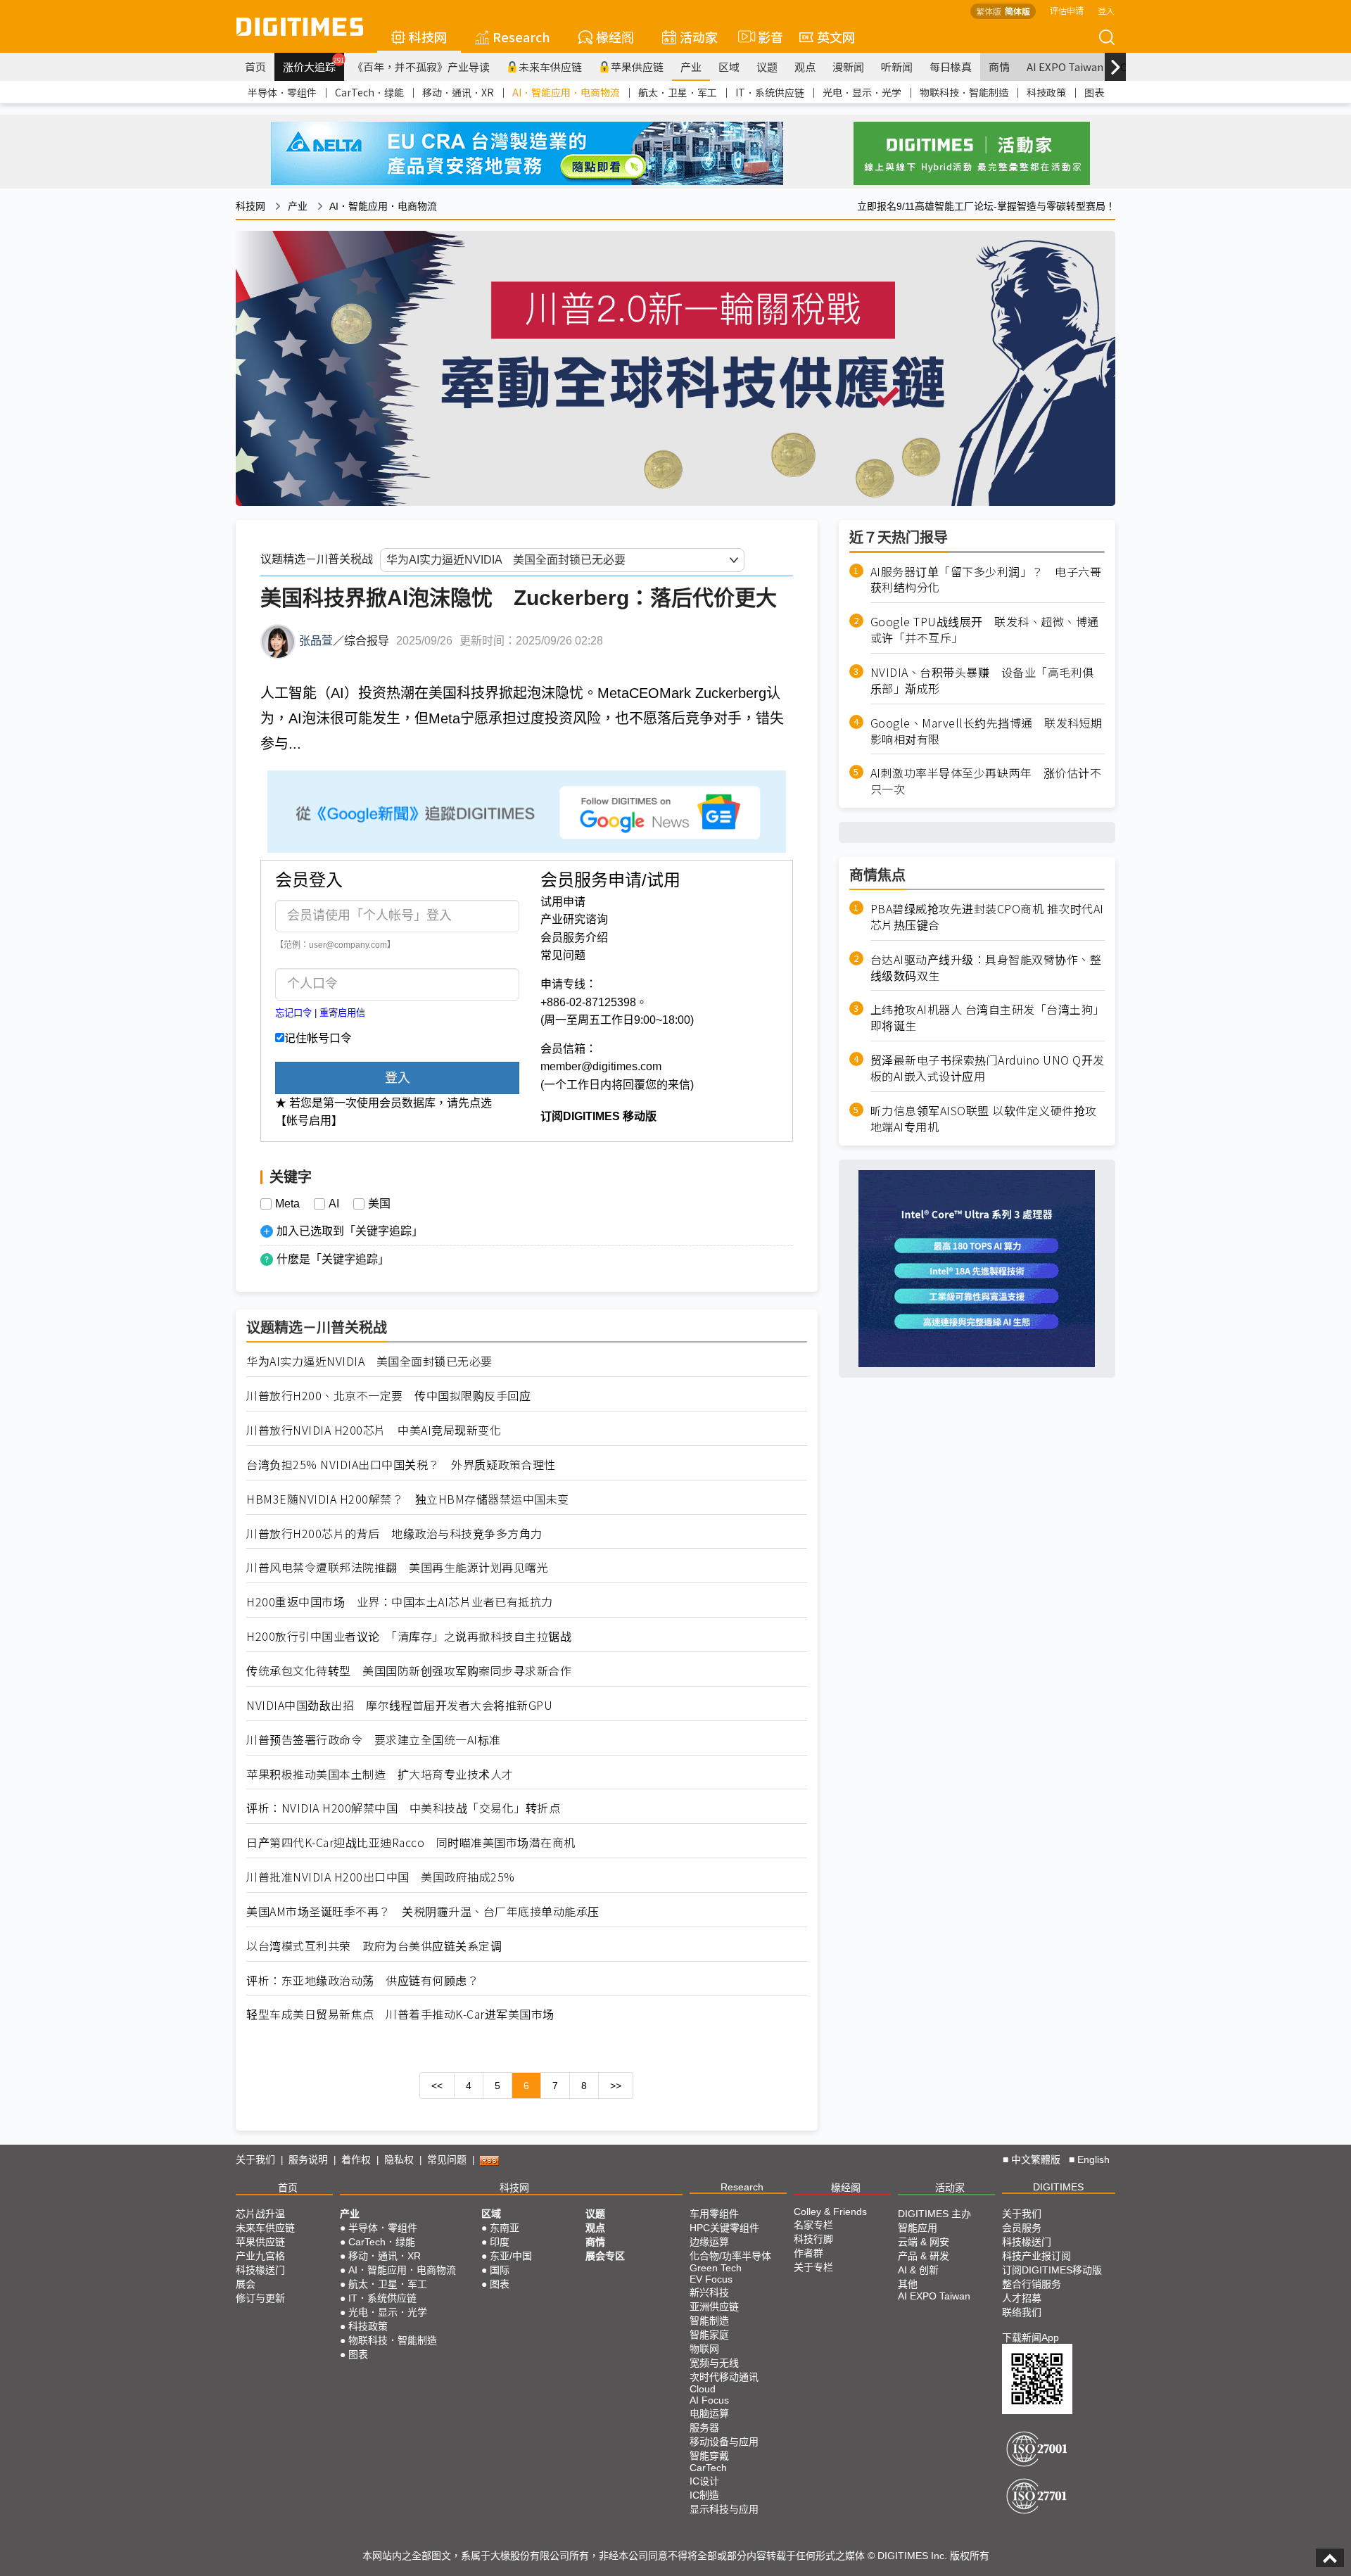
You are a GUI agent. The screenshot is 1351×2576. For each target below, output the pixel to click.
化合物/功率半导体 (730, 2256)
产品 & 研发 (924, 2256)
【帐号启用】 (309, 1121)
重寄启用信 (342, 1013)
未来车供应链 (550, 66)
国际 (500, 2270)
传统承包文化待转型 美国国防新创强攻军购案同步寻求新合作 (409, 1671)
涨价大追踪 (313, 65)
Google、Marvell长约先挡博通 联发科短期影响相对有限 (987, 731)
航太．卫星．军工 (678, 92)
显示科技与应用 (724, 2509)
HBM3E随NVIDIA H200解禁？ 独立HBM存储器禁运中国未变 (408, 1499)
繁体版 (989, 11)
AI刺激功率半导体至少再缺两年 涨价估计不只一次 (986, 781)
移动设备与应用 (724, 2442)
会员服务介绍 (574, 938)
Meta (287, 1204)
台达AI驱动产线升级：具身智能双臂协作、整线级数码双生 (986, 967)
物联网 (704, 2349)
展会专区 (605, 2256)
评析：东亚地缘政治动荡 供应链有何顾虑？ (362, 1980)
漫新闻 (848, 66)
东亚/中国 (511, 2256)
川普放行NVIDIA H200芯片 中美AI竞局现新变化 (374, 1430)
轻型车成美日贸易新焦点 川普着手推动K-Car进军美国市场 (400, 2014)
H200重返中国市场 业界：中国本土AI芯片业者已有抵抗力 (400, 1602)
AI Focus (709, 2400)
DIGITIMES (1058, 2187)
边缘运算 (709, 2242)
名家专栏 (813, 2225)
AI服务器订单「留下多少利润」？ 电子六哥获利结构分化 (986, 580)
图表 (1094, 92)
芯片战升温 (260, 2214)
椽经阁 (615, 37)
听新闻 (897, 66)
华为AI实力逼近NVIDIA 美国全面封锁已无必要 (369, 1361)
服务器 (704, 2428)
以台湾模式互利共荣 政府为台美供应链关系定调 (374, 1946)
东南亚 (505, 2228)
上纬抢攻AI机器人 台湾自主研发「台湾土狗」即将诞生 (988, 1017)
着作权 (356, 2159)
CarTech (708, 2468)
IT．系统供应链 (770, 92)
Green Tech (716, 2268)
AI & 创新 (918, 2270)
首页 (255, 66)
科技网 (428, 37)
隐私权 (399, 2159)
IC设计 (704, 2481)
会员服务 (1022, 2228)
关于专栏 (813, 2267)
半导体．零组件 (282, 92)
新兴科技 (709, 2292)
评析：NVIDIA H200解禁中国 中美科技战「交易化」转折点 (403, 1808)
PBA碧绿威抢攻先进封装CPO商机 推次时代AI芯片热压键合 (987, 917)
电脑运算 (709, 2413)
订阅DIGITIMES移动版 (1052, 2270)
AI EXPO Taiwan (1065, 66)
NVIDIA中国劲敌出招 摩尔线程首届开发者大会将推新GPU (399, 1705)
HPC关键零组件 (724, 2228)
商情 (999, 66)
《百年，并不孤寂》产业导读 (421, 66)
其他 (908, 2284)
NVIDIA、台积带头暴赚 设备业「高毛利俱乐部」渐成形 (982, 680)
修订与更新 (260, 2298)
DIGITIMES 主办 (934, 2214)
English (1093, 2159)
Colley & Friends (830, 2212)
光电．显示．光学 (862, 92)
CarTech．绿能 (369, 92)
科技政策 (1046, 92)
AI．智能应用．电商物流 (566, 92)
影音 (765, 37)
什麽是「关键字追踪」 (333, 1259)
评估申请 (1067, 10)
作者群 (808, 2253)
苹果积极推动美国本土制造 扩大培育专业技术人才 (380, 1774)
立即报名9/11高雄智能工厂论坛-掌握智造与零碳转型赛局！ (986, 206)
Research (521, 37)
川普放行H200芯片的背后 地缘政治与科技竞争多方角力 (394, 1534)
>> (616, 2086)
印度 (500, 2242)
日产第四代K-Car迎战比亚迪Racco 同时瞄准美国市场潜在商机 (411, 1842)
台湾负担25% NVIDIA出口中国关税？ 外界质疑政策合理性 (401, 1465)
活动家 (699, 37)
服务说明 (308, 2159)
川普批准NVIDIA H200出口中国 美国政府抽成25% (381, 1877)
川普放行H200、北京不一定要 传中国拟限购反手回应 (388, 1396)
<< (437, 2086)
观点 (805, 66)
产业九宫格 (260, 2256)
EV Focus (711, 2279)
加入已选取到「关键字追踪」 (350, 1231)
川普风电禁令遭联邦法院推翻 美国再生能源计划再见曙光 (397, 1567)
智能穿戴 (709, 2456)
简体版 (1017, 11)
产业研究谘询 (574, 919)
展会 (246, 2284)
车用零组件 (714, 2214)
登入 (1106, 10)
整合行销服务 (1032, 2284)
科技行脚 (813, 2239)
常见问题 (563, 955)
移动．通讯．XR (458, 92)
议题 (767, 66)
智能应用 (918, 2228)
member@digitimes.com (601, 1066)
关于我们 (255, 2159)
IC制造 (704, 2495)
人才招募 (1022, 2298)
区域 (729, 66)
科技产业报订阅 (1036, 2256)
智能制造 (709, 2321)
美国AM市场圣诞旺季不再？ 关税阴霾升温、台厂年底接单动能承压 (423, 1911)
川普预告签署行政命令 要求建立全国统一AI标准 (374, 1740)
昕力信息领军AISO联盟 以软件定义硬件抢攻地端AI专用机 (984, 1119)
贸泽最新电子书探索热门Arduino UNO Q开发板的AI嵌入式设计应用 (988, 1068)
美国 (379, 1204)
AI (334, 1204)
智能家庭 (709, 2335)
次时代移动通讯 (724, 2377)
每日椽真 (951, 66)
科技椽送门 (260, 2270)
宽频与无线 (714, 2363)
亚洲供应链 (714, 2307)
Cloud (703, 2389)
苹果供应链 (637, 66)
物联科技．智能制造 (964, 92)
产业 (691, 66)
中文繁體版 (1036, 2159)
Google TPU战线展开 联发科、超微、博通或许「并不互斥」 (985, 630)
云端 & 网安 (924, 2242)
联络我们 (1022, 2312)
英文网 (836, 37)
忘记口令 (293, 1013)
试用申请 (563, 902)
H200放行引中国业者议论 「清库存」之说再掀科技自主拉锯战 (409, 1636)
